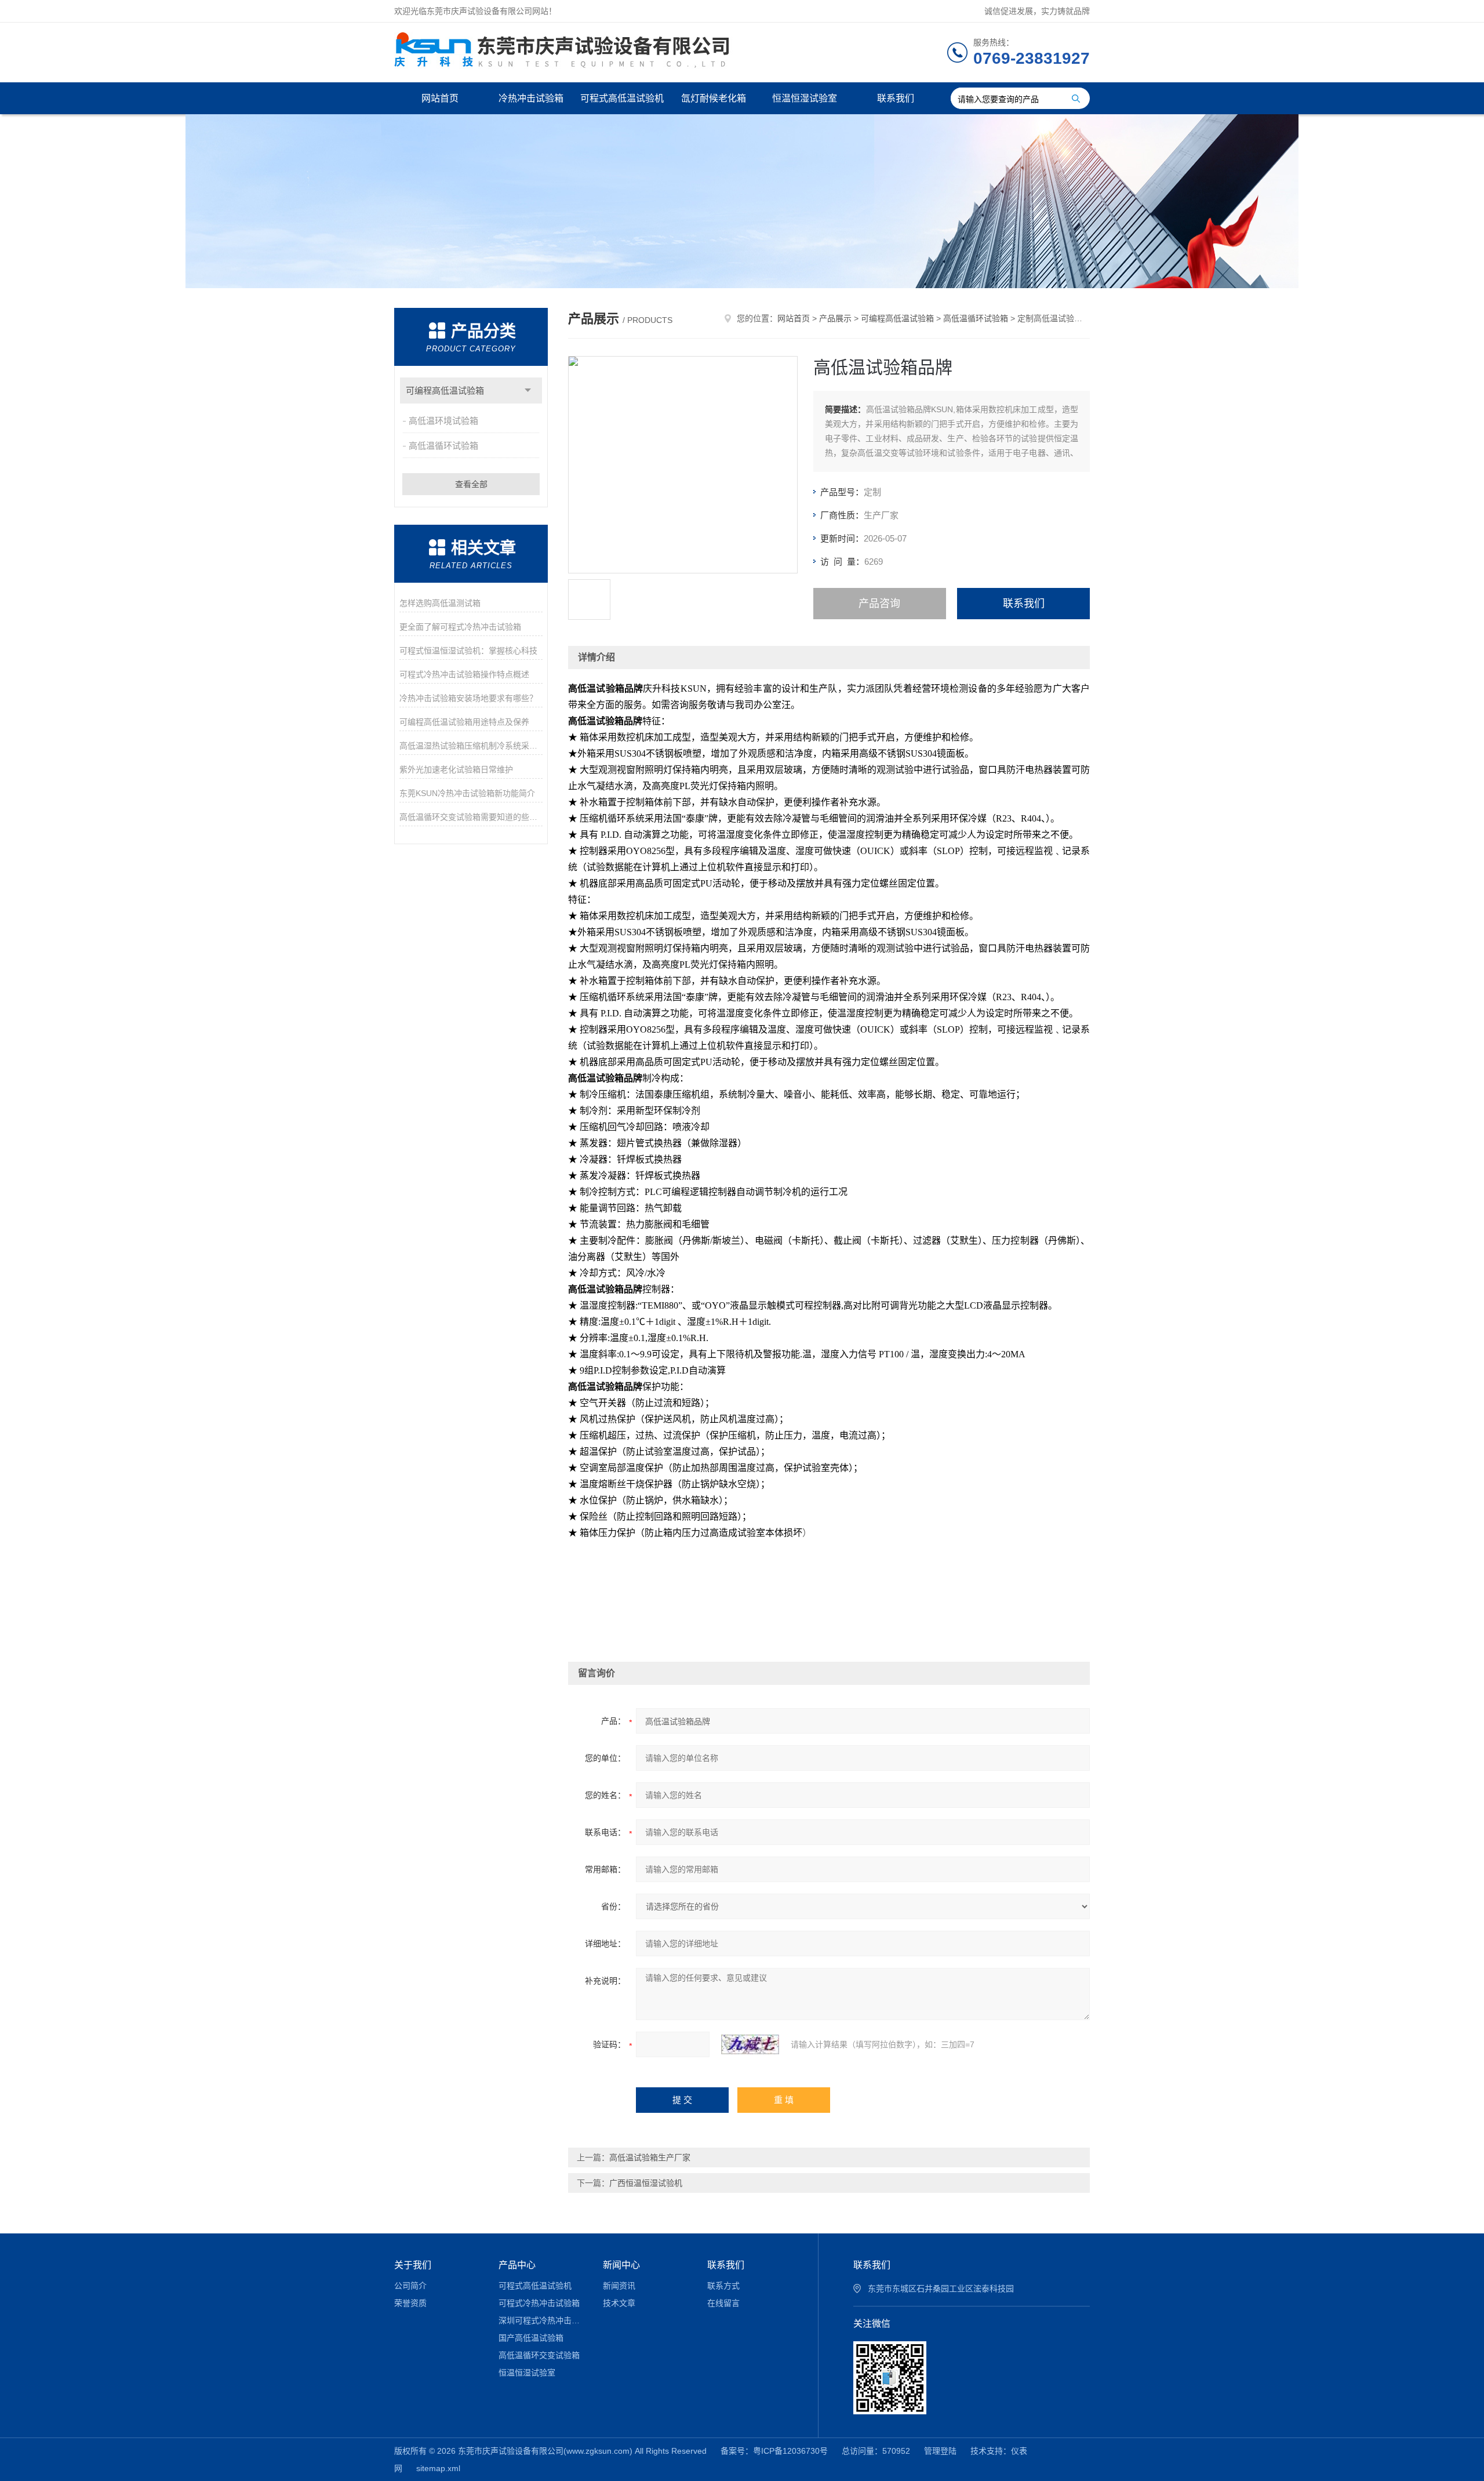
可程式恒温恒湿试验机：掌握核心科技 (468, 651)
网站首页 (440, 98)
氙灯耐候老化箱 (714, 98)
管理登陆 (940, 2451)
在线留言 (723, 2303)
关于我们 (413, 2265)
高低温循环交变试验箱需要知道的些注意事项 (471, 817)
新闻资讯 (619, 2286)
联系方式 (723, 2286)
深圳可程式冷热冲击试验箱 (542, 2320)
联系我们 (896, 98)
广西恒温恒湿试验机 (646, 2183)
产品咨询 (879, 604)
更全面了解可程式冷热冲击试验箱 (460, 627)
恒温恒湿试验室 (805, 98)
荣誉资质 (410, 2303)
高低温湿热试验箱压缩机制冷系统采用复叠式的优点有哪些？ (471, 746)
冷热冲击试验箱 (531, 98)
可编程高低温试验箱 (445, 391)
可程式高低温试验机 (622, 98)
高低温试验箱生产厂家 (650, 2157)
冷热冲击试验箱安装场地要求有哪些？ (468, 698)
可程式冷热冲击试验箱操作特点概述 (464, 674)
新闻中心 (621, 2265)
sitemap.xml (438, 2468)
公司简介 (410, 2286)
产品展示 (835, 318)
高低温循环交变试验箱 (539, 2355)
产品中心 (517, 2265)
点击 (528, 391)
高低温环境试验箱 (443, 421)
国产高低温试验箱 (531, 2338)
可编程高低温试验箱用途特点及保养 (464, 722)
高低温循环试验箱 (443, 446)
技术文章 (619, 2303)
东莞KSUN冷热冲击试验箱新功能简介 (467, 793)
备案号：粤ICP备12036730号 (774, 2451)
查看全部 (471, 484)
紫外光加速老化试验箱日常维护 (456, 769)
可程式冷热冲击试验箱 (539, 2303)
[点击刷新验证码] (750, 2044)
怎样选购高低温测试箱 (440, 603)
